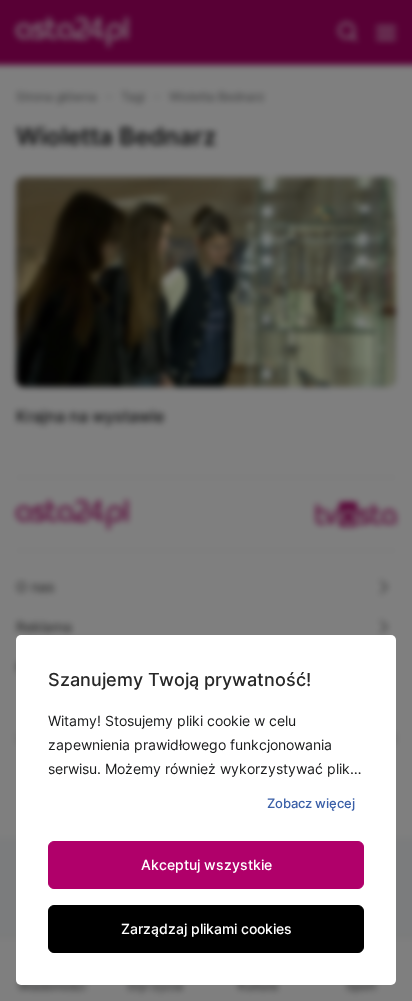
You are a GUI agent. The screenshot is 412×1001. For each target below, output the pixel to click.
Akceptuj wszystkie (206, 864)
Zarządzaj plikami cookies (206, 928)
